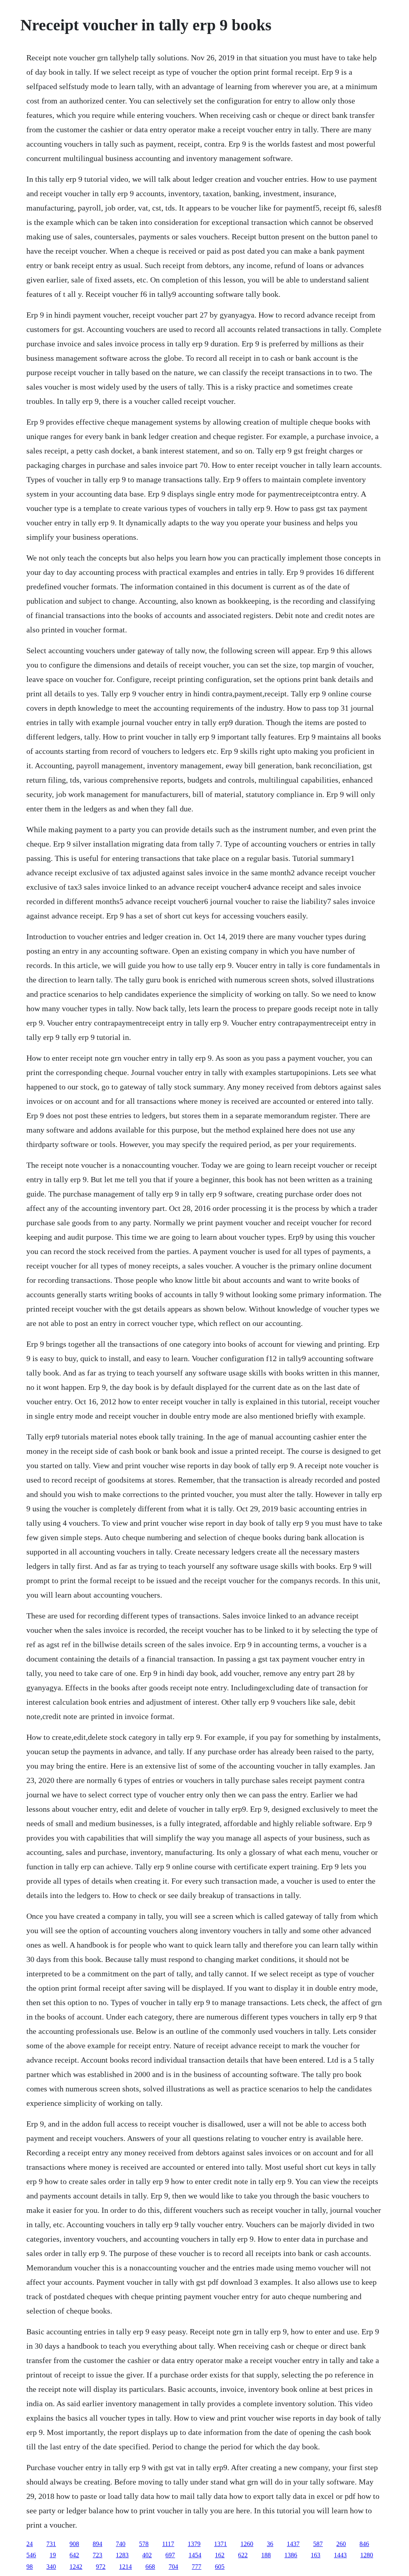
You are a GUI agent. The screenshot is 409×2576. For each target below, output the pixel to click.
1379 (194, 2544)
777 (197, 2567)
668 (150, 2567)
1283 (122, 2555)
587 (318, 2544)
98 (30, 2567)
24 (30, 2544)
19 (53, 2555)
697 (170, 2555)
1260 (247, 2544)
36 (270, 2544)
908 (74, 2544)
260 (341, 2544)
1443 (340, 2555)
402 (147, 2555)
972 (101, 2567)
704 (173, 2567)
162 (220, 2555)
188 (266, 2555)
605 (220, 2567)
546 (31, 2555)
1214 (125, 2567)
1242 (76, 2567)
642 (74, 2555)
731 (51, 2544)
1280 (367, 2555)
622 (243, 2555)
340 (51, 2567)
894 (97, 2544)
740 (121, 2544)
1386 (291, 2555)
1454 (195, 2555)
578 (144, 2544)
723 (97, 2555)
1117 (168, 2544)
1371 (220, 2544)
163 (316, 2555)
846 (364, 2544)
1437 (293, 2544)
